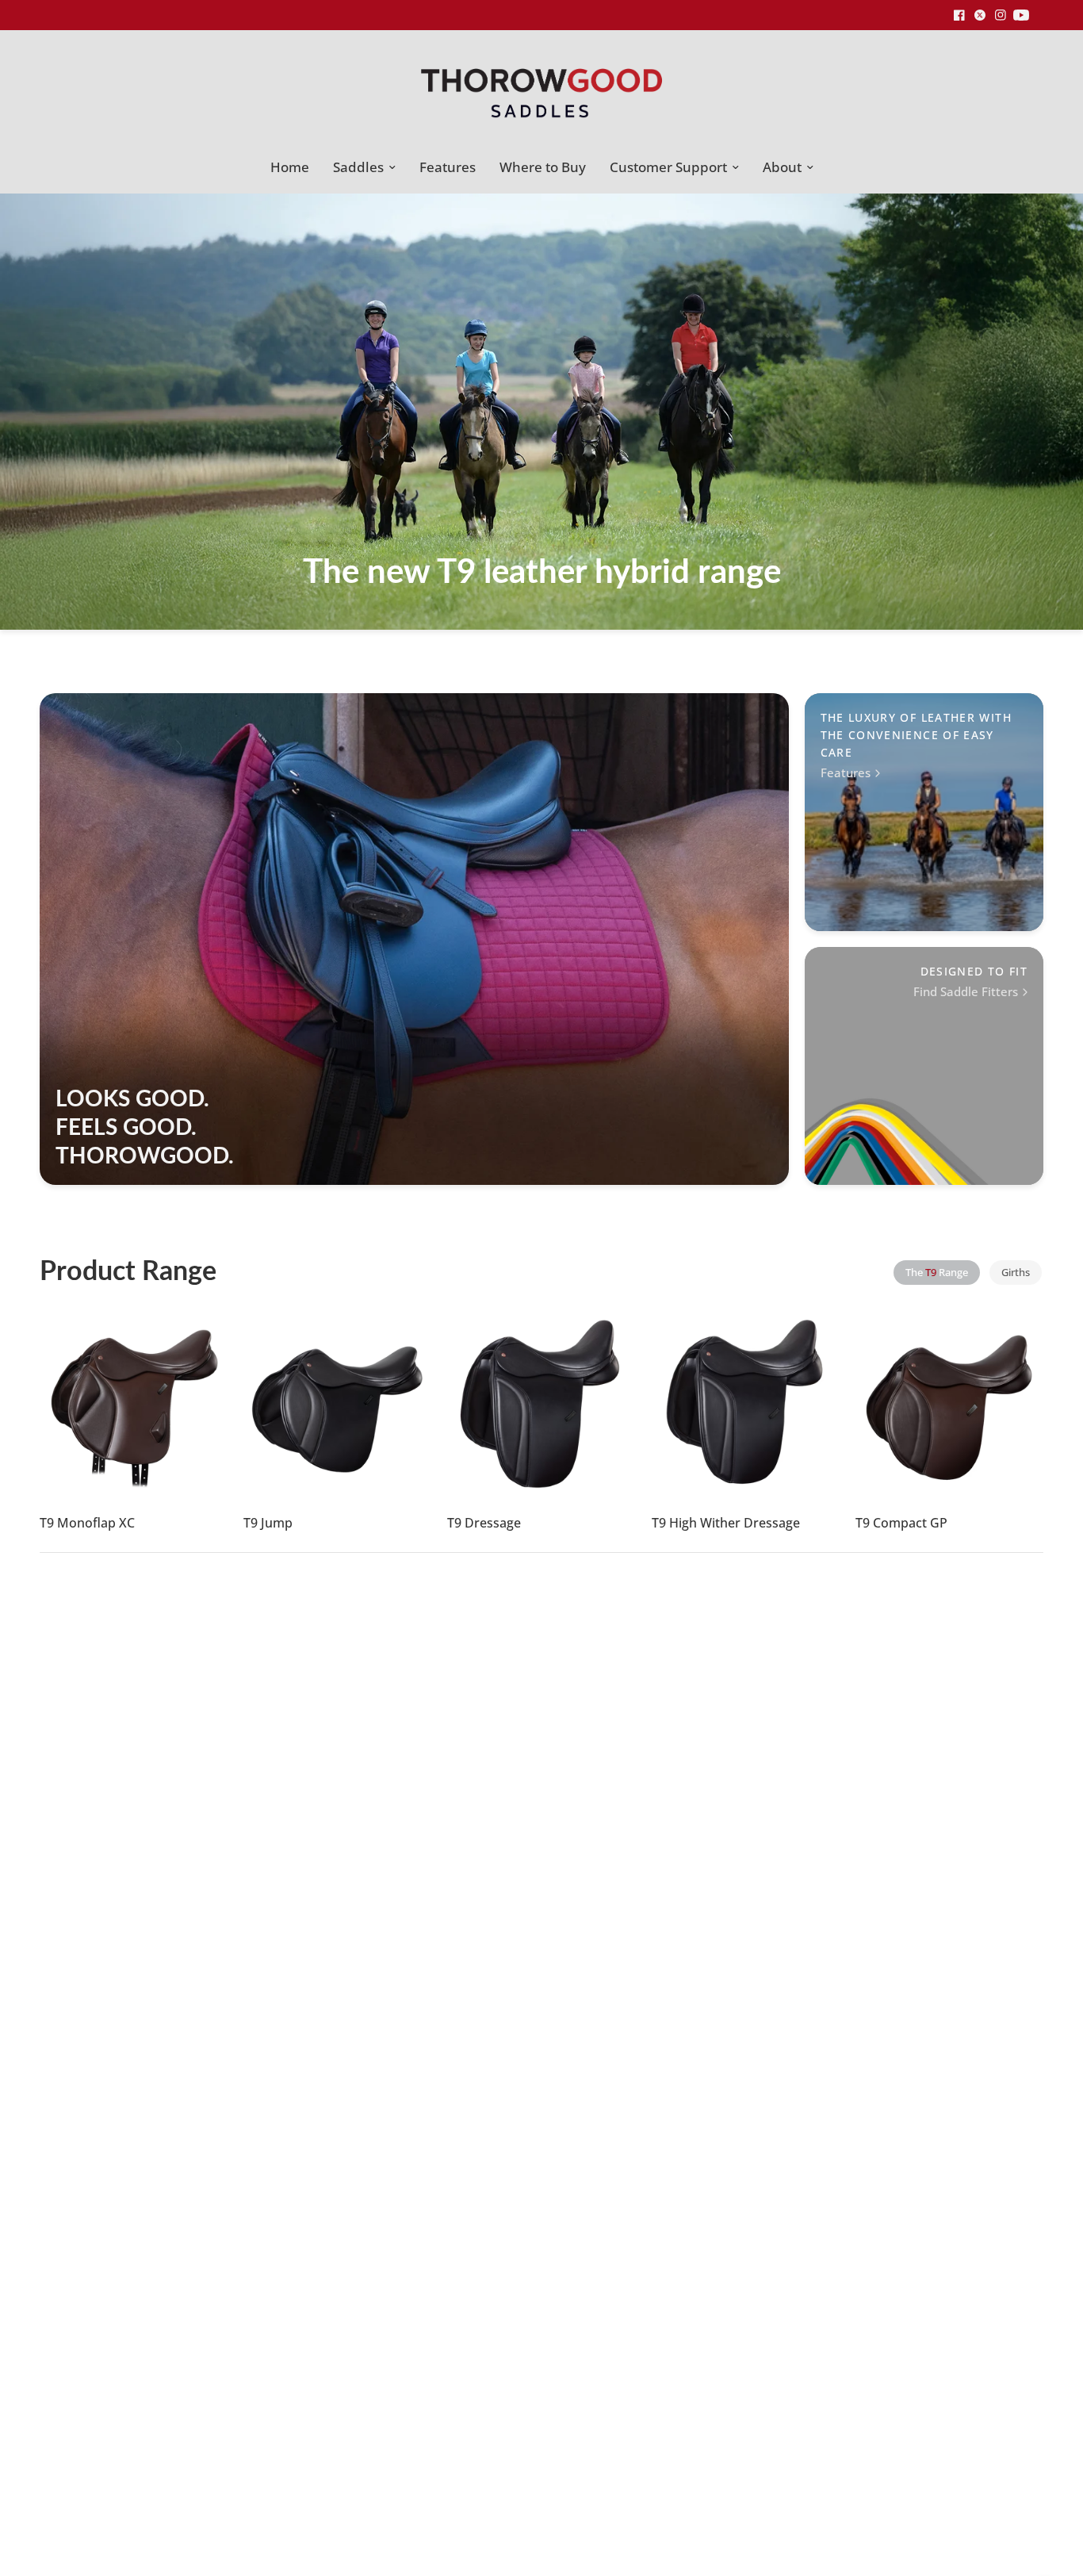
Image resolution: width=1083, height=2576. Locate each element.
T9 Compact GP (901, 1524)
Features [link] (846, 773)
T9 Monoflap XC (87, 1524)
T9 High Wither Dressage (726, 1524)
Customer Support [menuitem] (668, 167)
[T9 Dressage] (541, 1404)
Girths (1016, 1272)
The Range (937, 1272)
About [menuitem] (782, 167)
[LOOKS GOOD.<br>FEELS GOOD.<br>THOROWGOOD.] (414, 939)
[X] (980, 15)
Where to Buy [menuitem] (543, 167)
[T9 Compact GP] (949, 1404)
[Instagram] (1001, 15)
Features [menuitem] (448, 167)
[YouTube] (1021, 15)
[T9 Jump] (337, 1404)
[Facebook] (959, 15)
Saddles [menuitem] (358, 167)
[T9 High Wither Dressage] (746, 1404)
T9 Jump (268, 1524)
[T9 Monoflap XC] (134, 1404)
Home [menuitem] (290, 167)
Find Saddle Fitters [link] (966, 992)
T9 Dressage (484, 1524)
